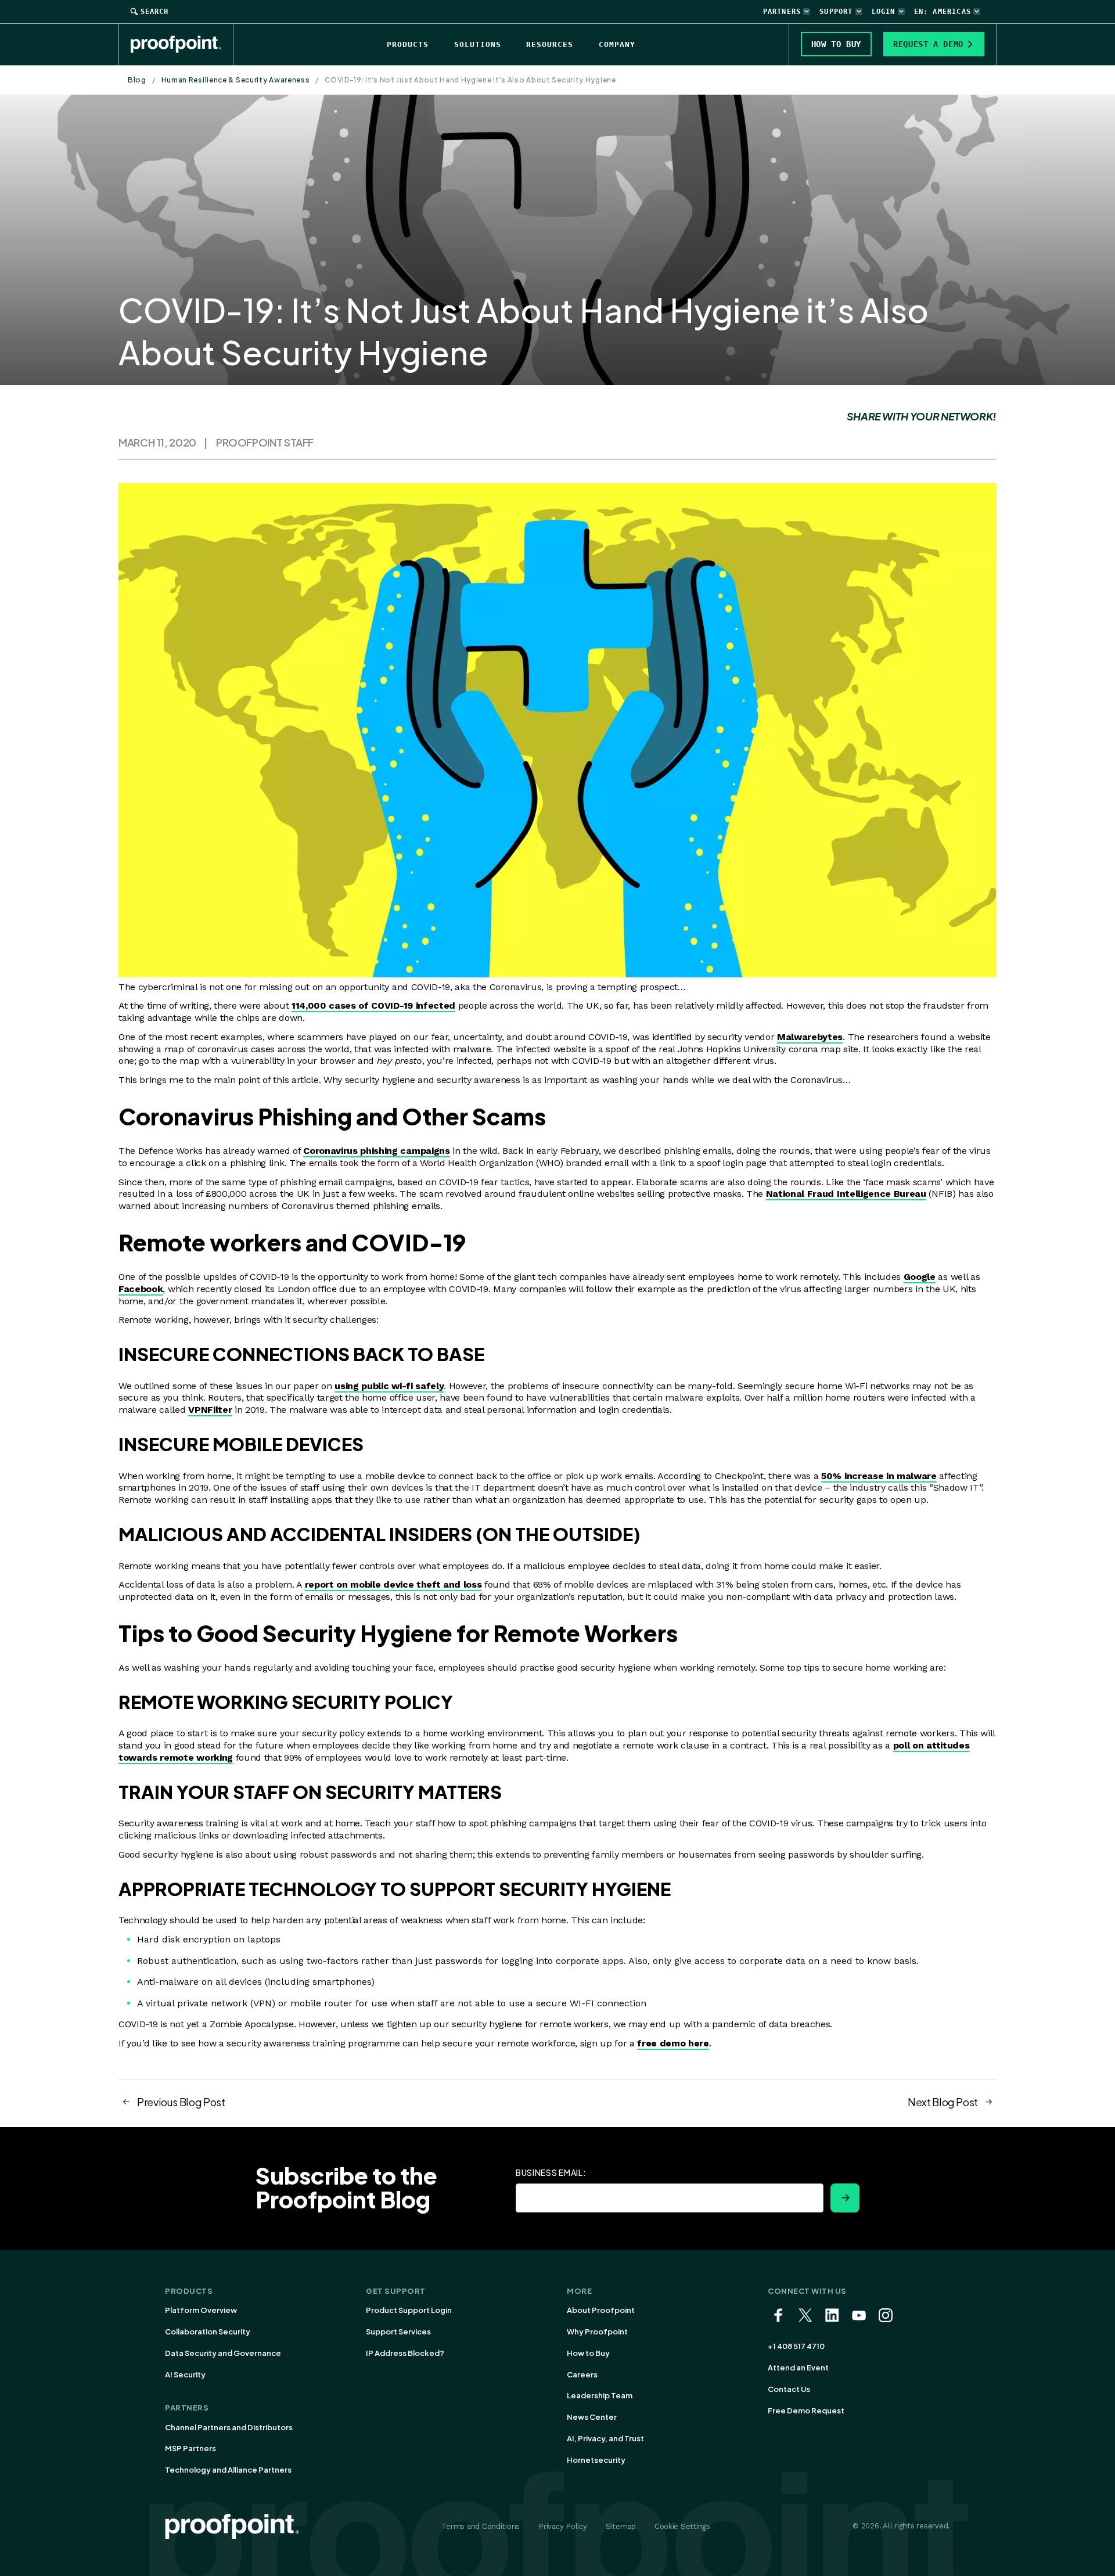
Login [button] (884, 12)
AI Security (185, 2374)
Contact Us (789, 2389)
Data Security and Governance (223, 2353)
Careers (582, 2374)
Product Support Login (409, 2310)
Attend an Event (798, 2368)
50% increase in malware (879, 1476)
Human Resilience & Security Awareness (236, 80)
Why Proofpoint (597, 2332)
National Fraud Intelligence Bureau (846, 1194)
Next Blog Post (943, 2102)
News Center (592, 2417)
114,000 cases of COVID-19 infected (373, 1005)
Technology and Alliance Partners (228, 2470)
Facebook (141, 1289)
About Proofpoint (601, 2310)
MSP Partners (190, 2448)
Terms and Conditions (481, 2526)
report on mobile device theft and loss (393, 1584)
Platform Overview (201, 2310)
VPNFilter (210, 1410)
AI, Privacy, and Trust (605, 2438)
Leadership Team (600, 2395)
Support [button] (836, 12)
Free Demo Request (806, 2410)
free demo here (673, 2043)
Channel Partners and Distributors (229, 2427)
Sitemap (621, 2526)
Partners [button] (782, 12)
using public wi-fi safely (389, 1386)
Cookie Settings (682, 2526)
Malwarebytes (810, 1037)
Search (154, 12)
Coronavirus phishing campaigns (376, 1151)
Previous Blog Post (181, 2102)
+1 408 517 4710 (796, 2346)
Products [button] (408, 44)
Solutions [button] (478, 44)
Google (920, 1277)
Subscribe (845, 2198)
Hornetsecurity (596, 2460)
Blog (137, 80)
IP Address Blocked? (405, 2353)
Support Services (398, 2332)
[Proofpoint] (182, 44)
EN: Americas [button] (943, 12)
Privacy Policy (562, 2526)
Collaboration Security (208, 2332)
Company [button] (617, 44)
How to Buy (588, 2353)
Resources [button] (550, 44)
